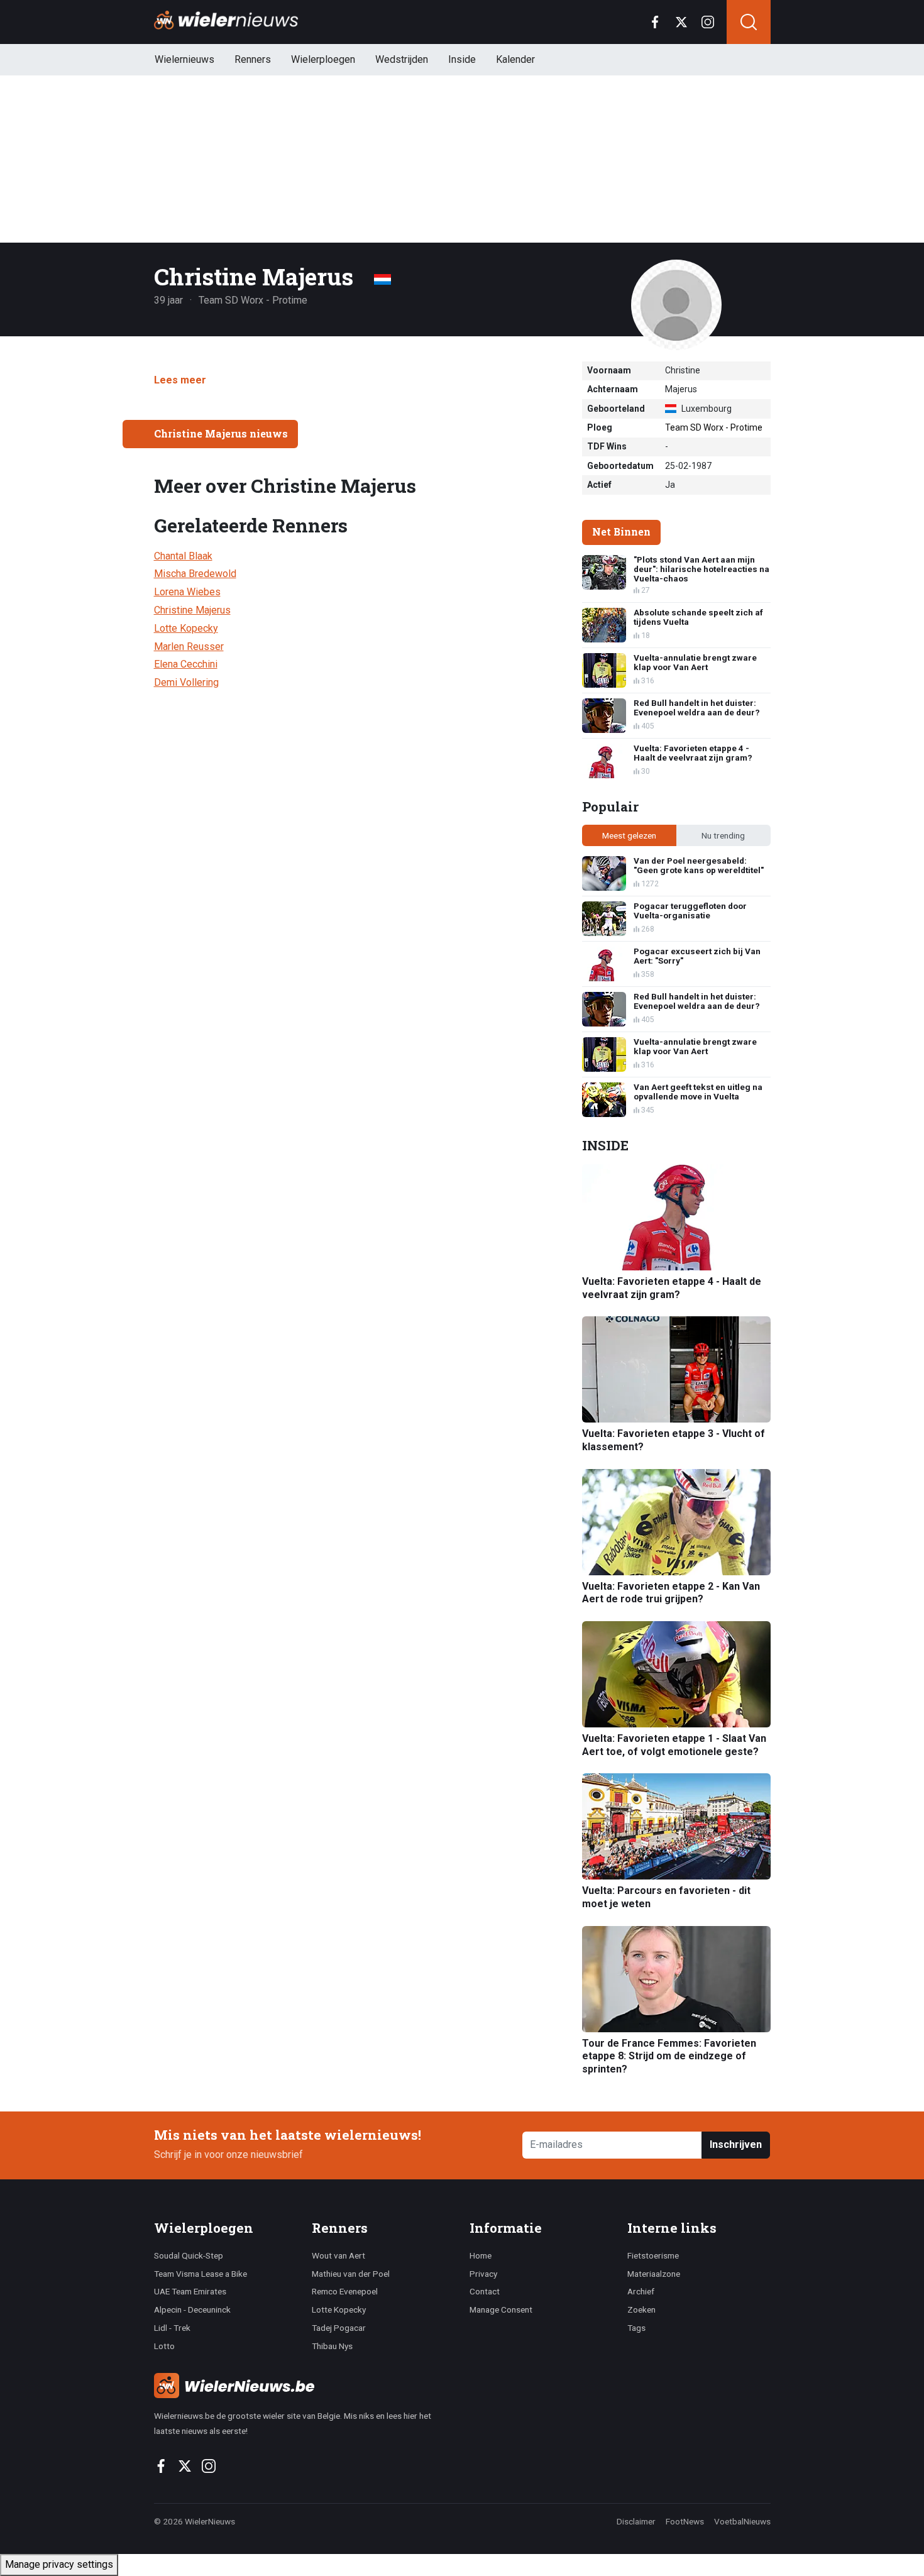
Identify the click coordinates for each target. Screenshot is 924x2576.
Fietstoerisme (653, 2255)
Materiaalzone (654, 2274)
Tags (636, 2328)
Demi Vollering (186, 682)
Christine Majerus (192, 610)
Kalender (515, 59)
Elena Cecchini (186, 664)
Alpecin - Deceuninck (192, 2309)
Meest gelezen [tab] (629, 835)
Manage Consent (501, 2309)
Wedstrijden (402, 59)
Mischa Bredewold (195, 574)
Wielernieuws (184, 59)
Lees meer (180, 380)
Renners (253, 59)
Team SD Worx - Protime (714, 427)
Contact (485, 2291)
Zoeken (641, 2309)
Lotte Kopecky (186, 628)
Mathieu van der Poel (351, 2274)
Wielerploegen (323, 59)
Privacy (483, 2274)
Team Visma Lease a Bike (201, 2274)
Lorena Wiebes (187, 592)
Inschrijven (736, 2144)
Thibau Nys (332, 2346)
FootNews (685, 2521)
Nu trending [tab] (723, 835)
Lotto (164, 2346)
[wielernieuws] (305, 2386)
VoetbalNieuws (742, 2521)
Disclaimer (636, 2521)
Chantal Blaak (183, 556)
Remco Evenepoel (345, 2291)
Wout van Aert (338, 2255)
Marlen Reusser (189, 647)
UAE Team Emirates (190, 2291)
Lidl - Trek (172, 2328)
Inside (462, 59)
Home (481, 2255)
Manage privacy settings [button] (59, 2564)
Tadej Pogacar (339, 2328)
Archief (641, 2291)
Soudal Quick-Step (189, 2255)
